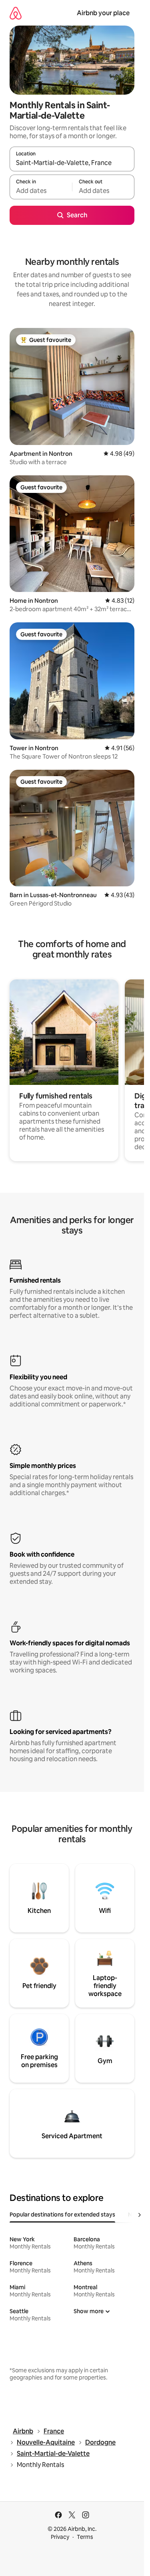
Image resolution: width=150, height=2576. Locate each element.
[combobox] (72, 163)
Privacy (60, 2537)
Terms (85, 2537)
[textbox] (41, 191)
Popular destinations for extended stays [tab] (62, 2215)
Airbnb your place (103, 13)
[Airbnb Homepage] (16, 13)
